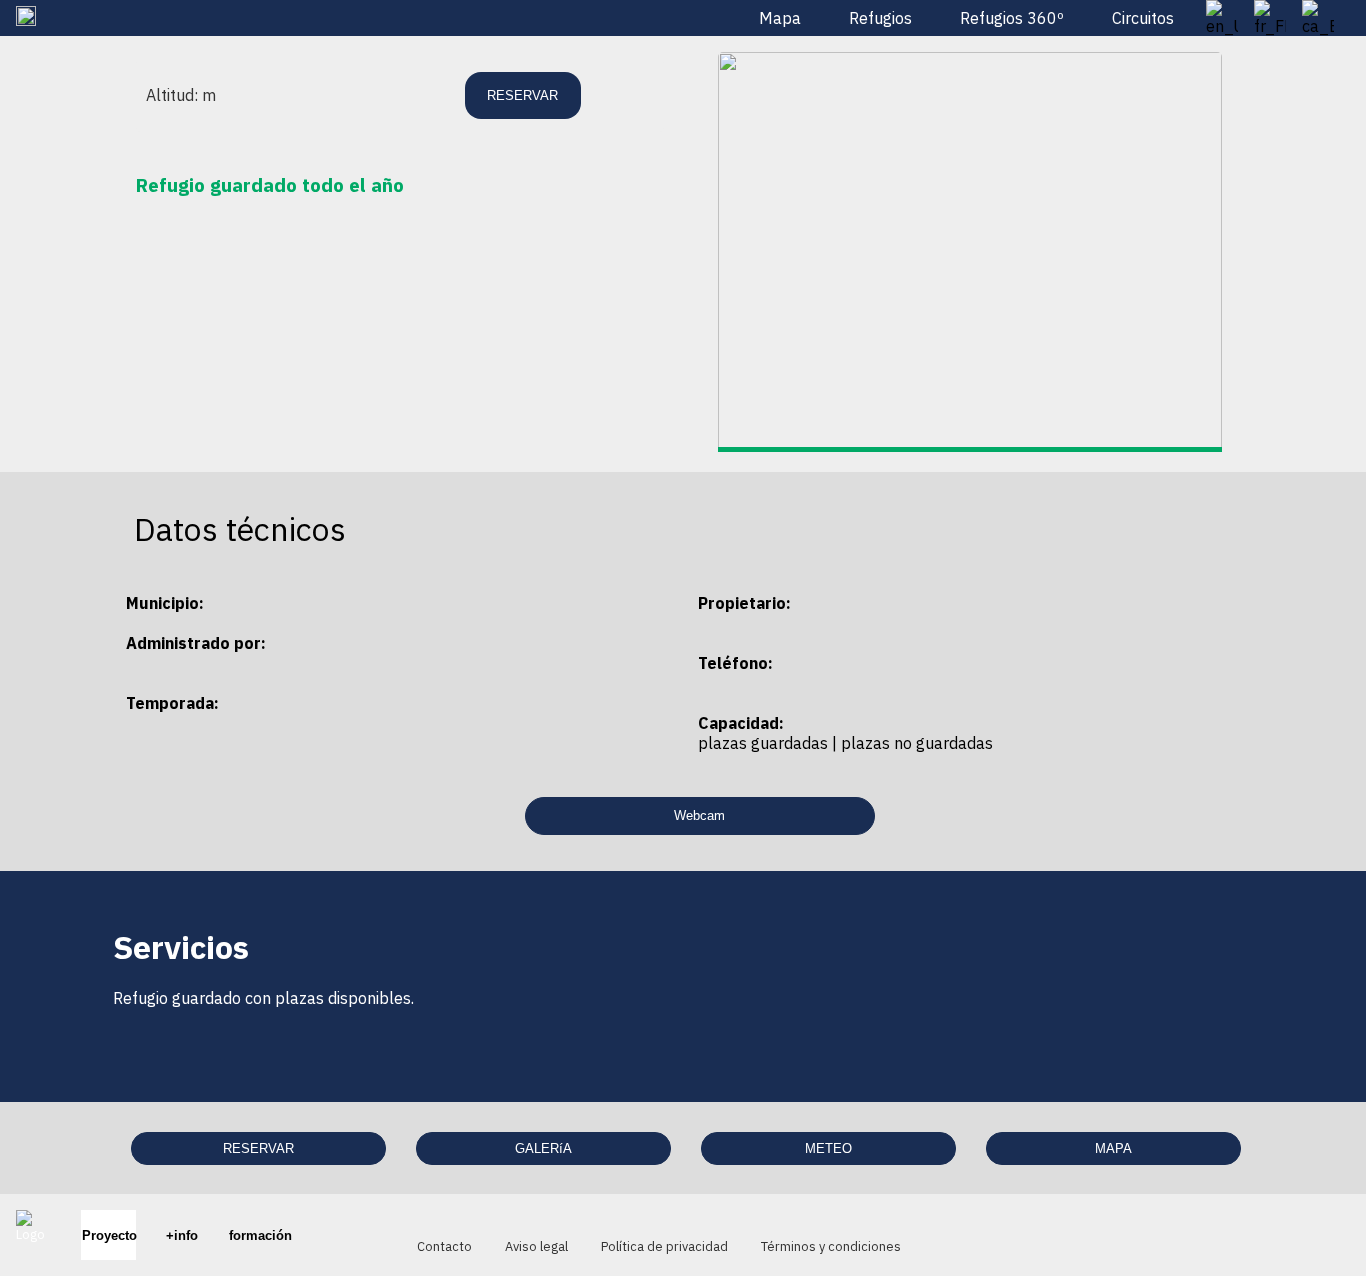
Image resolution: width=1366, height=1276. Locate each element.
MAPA (1113, 1148)
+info (181, 1235)
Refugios (880, 18)
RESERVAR (258, 1148)
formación (259, 1235)
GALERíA (543, 1148)
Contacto (444, 1246)
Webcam (699, 815)
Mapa (780, 18)
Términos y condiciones (831, 1246)
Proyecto (108, 1235)
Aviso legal (536, 1246)
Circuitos (1143, 18)
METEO (828, 1148)
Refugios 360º (1012, 18)
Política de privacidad (664, 1246)
